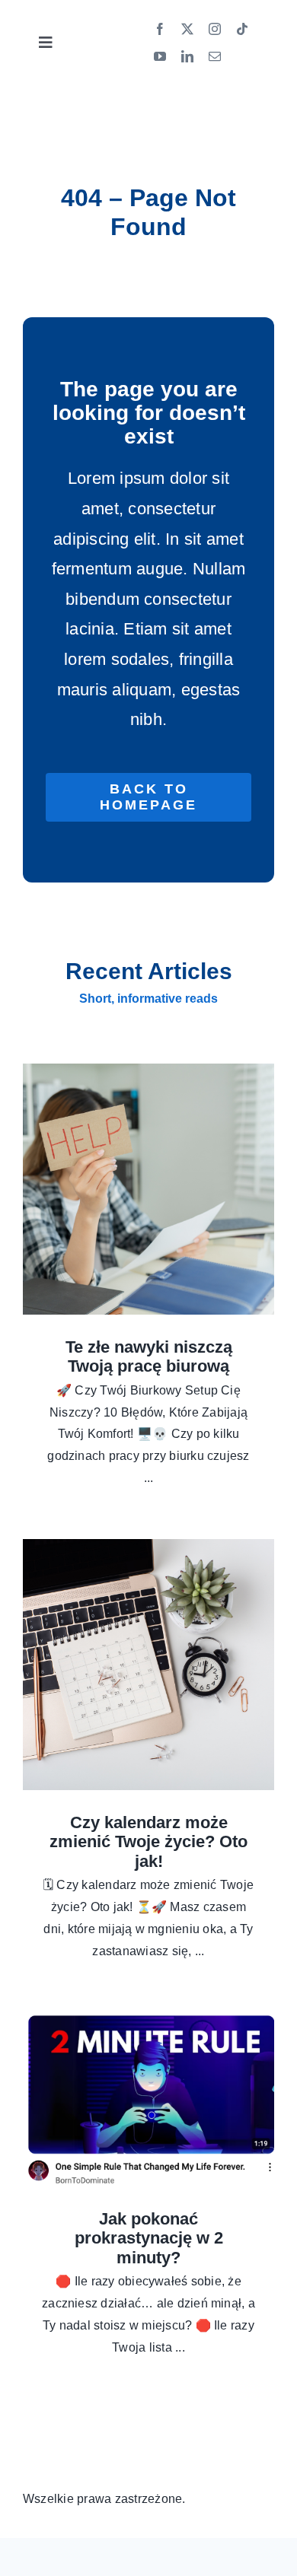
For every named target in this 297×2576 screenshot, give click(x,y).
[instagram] (215, 29)
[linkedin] (187, 56)
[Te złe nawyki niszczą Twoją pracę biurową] (148, 1189)
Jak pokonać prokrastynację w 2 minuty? (149, 2238)
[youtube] (160, 56)
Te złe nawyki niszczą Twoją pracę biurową (149, 1357)
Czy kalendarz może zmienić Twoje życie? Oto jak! (148, 1842)
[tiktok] (242, 29)
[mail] (215, 56)
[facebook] (160, 29)
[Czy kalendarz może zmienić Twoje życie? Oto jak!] (148, 1665)
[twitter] (187, 29)
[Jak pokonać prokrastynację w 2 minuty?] (148, 2099)
